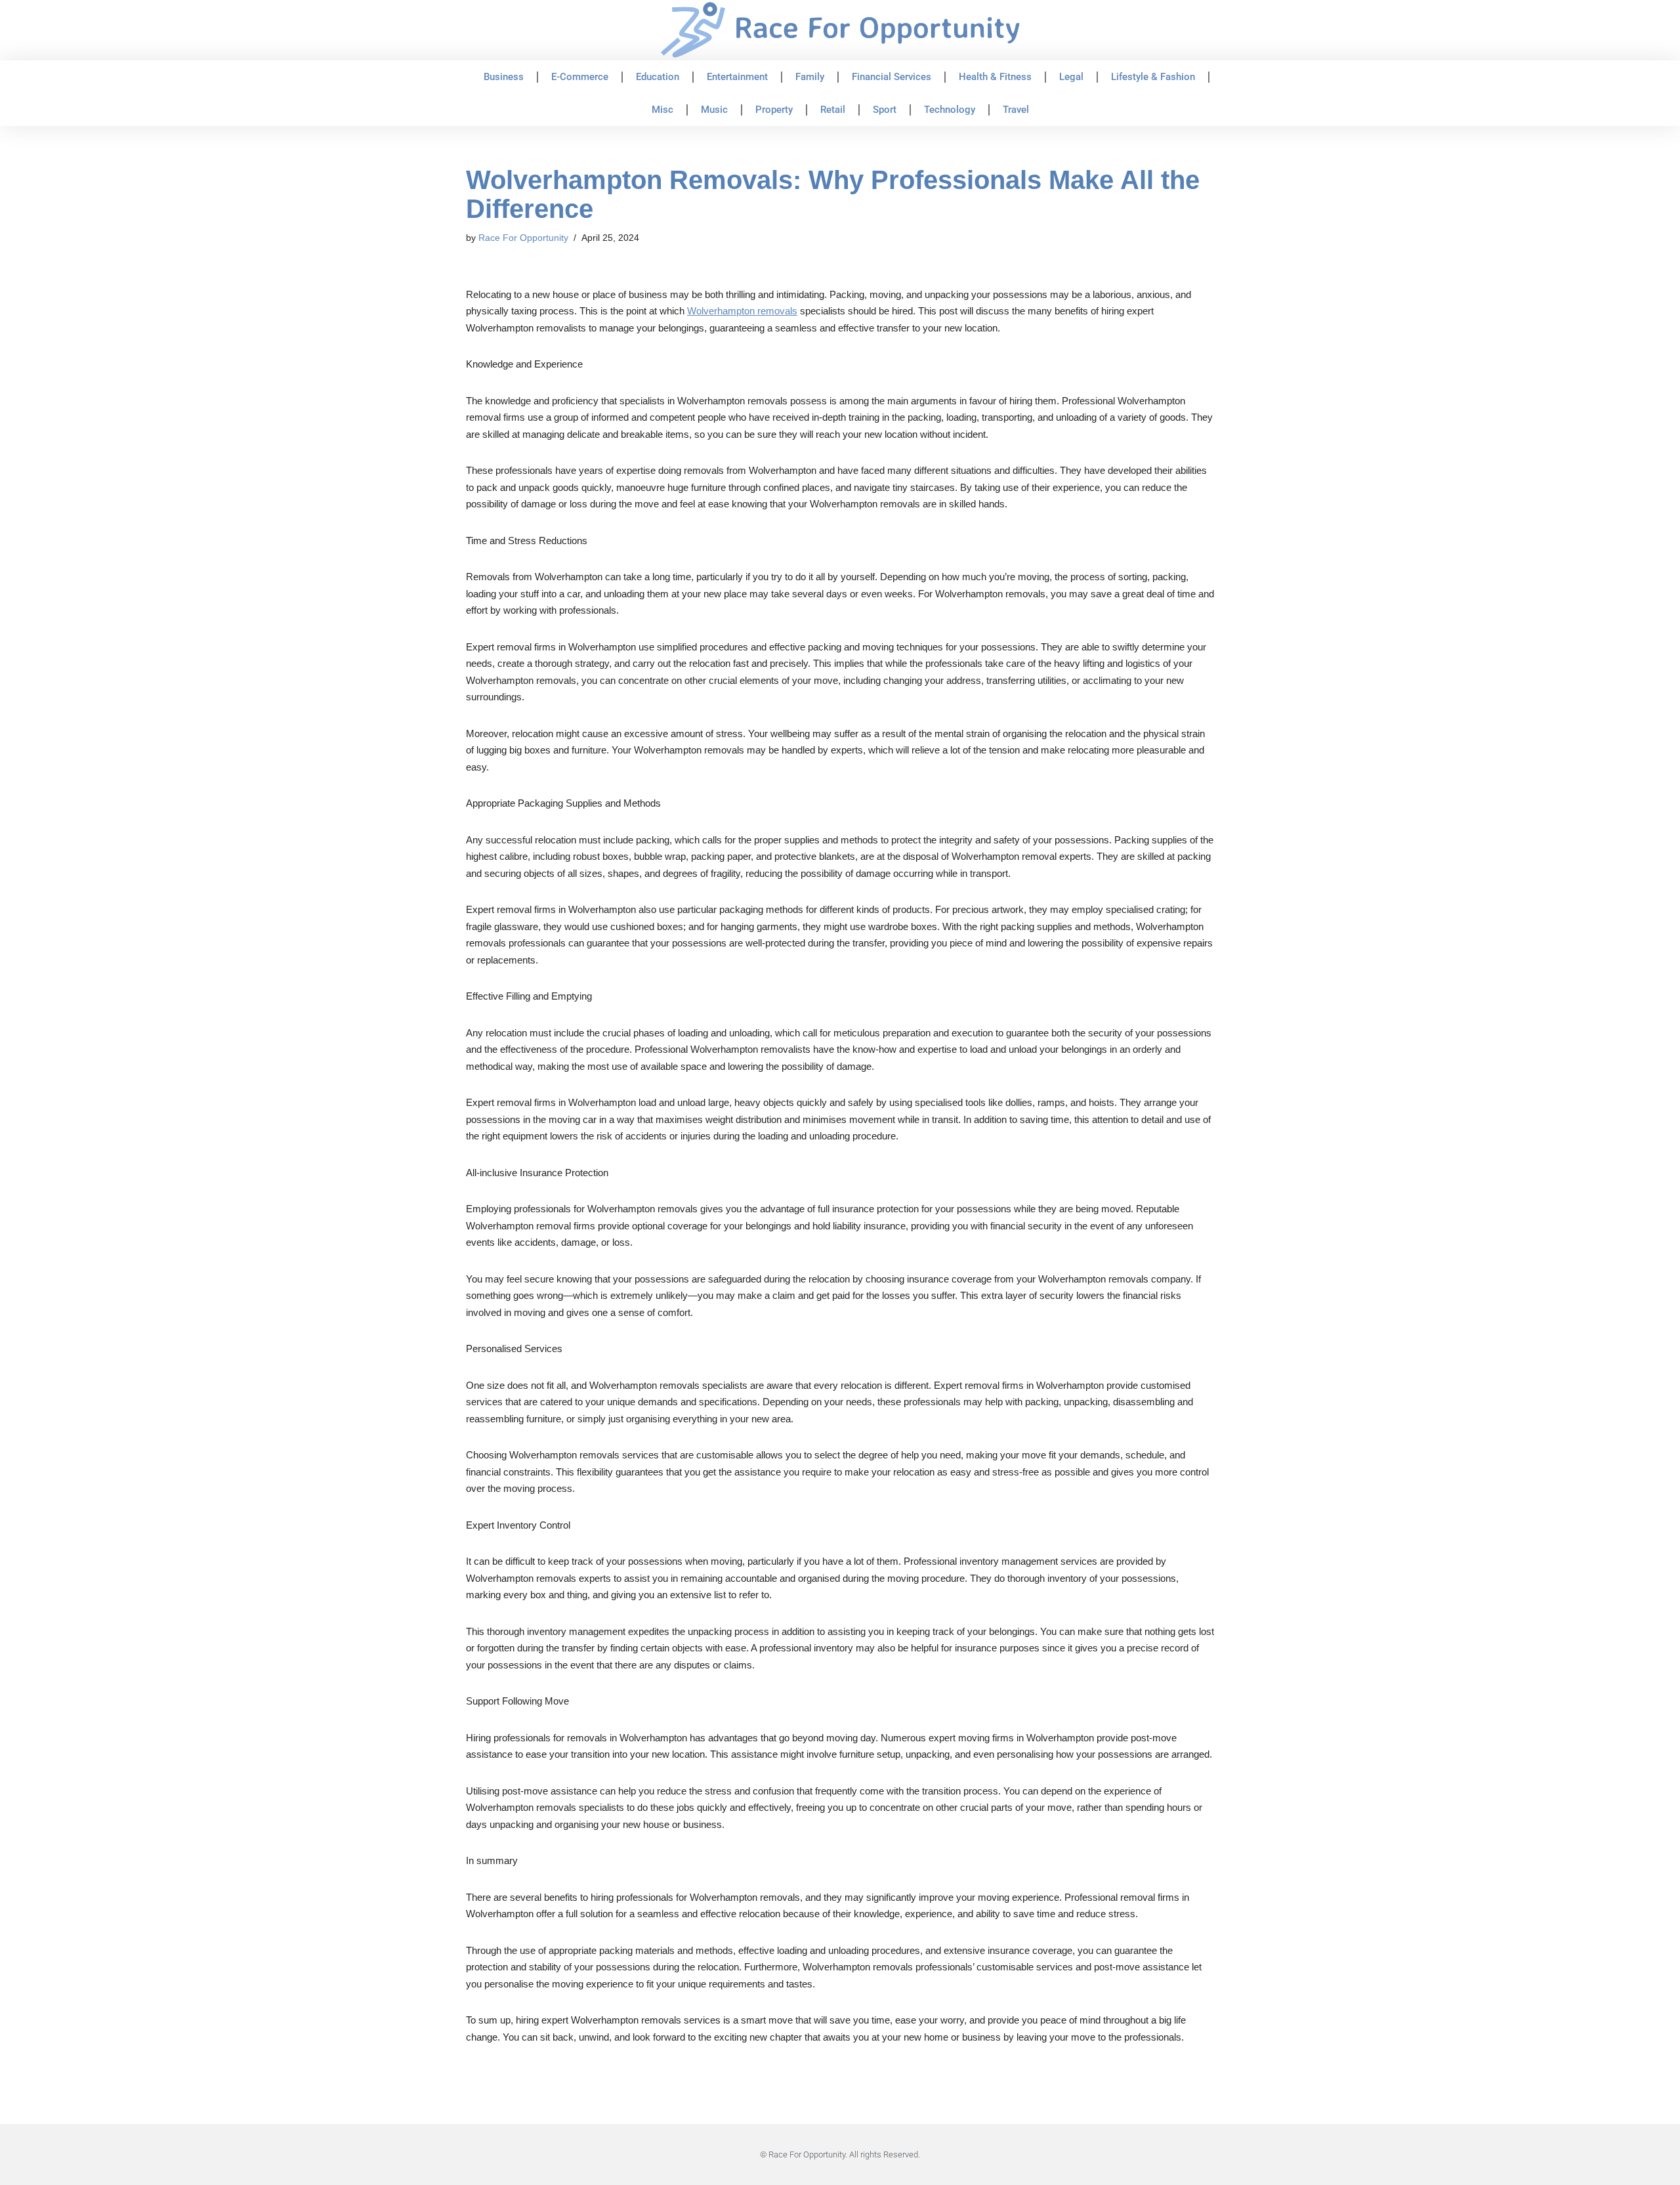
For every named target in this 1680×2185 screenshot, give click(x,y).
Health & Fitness (995, 77)
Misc (662, 110)
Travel (1016, 110)
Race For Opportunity (523, 238)
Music (714, 110)
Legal (1071, 77)
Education (658, 77)
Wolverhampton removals (742, 311)
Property (774, 110)
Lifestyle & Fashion (1153, 77)
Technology (950, 110)
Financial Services (892, 77)
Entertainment (737, 77)
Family (810, 77)
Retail (833, 110)
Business (504, 77)
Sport (885, 110)
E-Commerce (580, 77)
